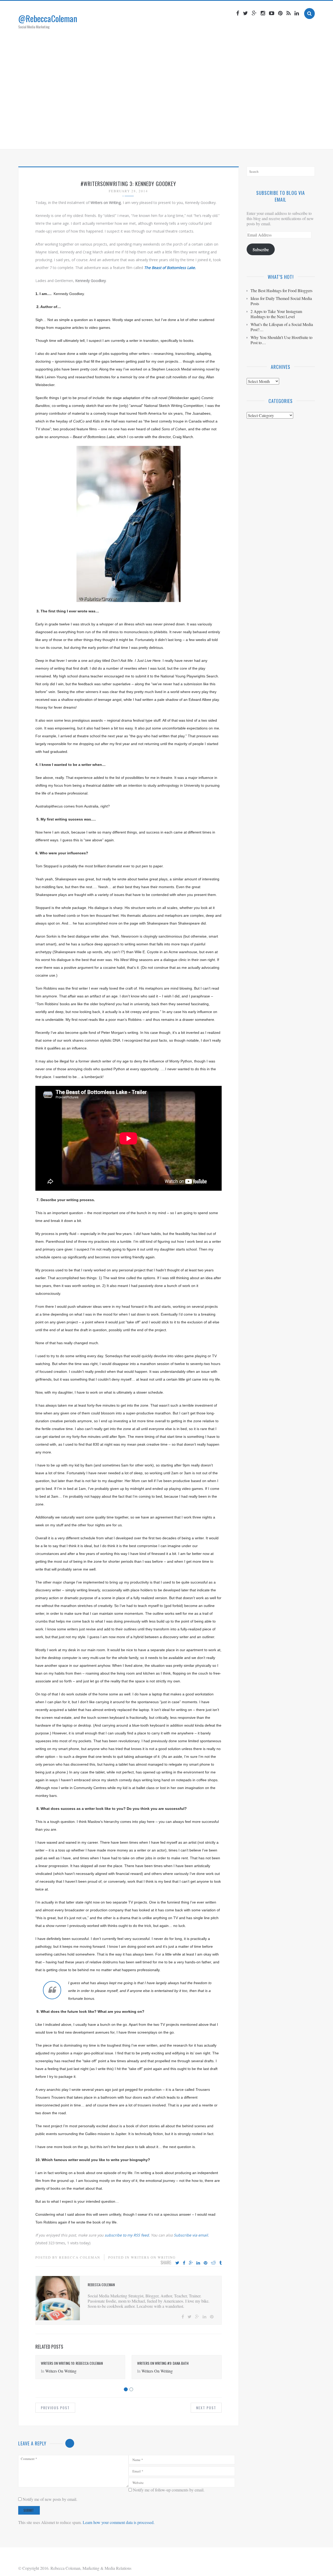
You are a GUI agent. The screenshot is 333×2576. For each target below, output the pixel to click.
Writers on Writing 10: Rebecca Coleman (72, 2363)
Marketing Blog (157, 139)
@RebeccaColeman (48, 18)
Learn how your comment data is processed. (119, 2522)
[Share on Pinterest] (206, 2263)
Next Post (206, 2408)
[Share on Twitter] (177, 2263)
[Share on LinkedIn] (198, 2263)
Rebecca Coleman (80, 2257)
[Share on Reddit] (213, 2263)
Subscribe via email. (191, 2235)
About (127, 139)
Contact (217, 139)
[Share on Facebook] (184, 2263)
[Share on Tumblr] (220, 2263)
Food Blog (191, 139)
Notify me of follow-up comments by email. (169, 2490)
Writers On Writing (153, 2257)
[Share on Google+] (191, 2263)
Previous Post (55, 2408)
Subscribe (261, 249)
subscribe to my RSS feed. (127, 2235)
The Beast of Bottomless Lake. (170, 268)
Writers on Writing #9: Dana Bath (163, 2363)
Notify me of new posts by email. (50, 2499)
